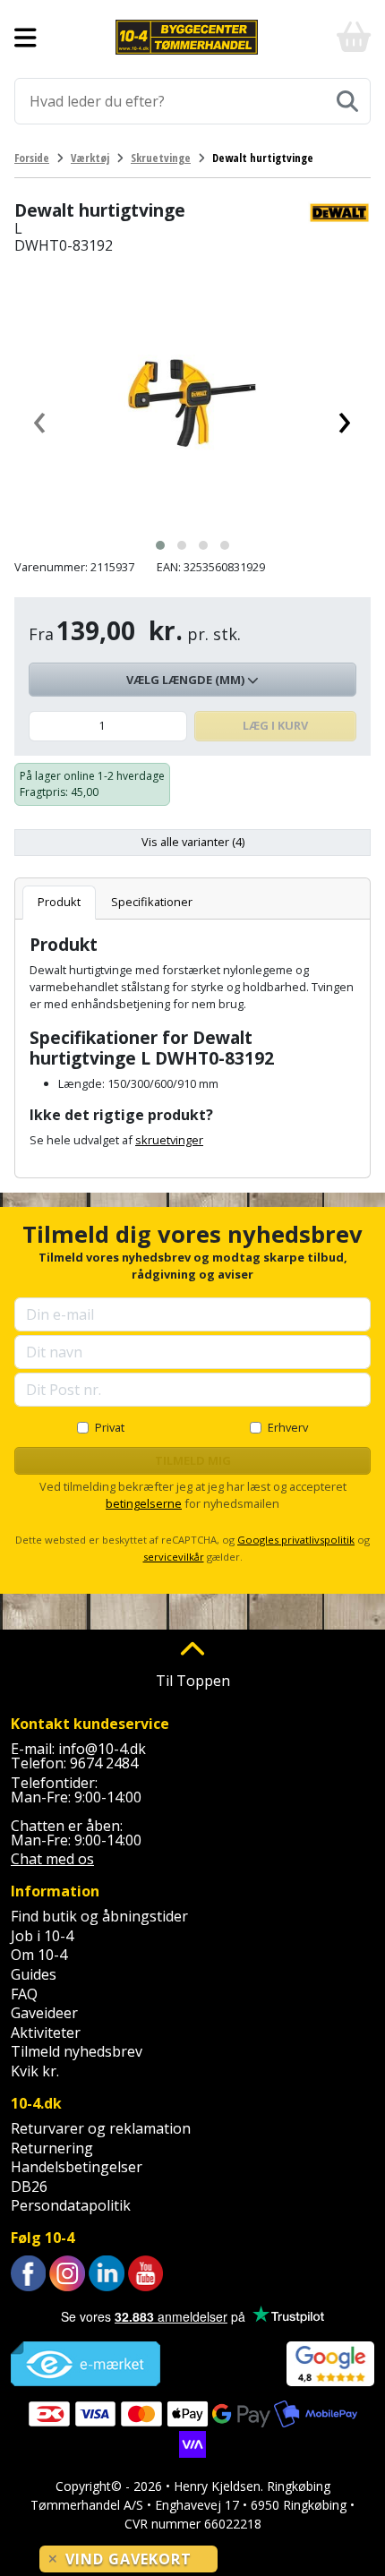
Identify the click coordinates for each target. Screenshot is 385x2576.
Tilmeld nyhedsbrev (77, 2051)
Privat (110, 1427)
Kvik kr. (35, 2071)
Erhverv (288, 1427)
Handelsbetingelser (77, 2167)
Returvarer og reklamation (101, 2128)
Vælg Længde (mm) (187, 680)
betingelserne (144, 1503)
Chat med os (52, 1859)
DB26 (29, 2187)
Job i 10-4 (42, 1936)
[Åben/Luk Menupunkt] (26, 38)
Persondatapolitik (71, 2205)
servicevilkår (174, 1557)
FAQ (24, 1994)
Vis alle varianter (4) (193, 842)
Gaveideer (44, 2013)
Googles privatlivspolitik (296, 1540)
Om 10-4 (39, 1955)
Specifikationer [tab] (152, 902)
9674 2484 (104, 1763)
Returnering (52, 2148)
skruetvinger (169, 1140)
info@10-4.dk (102, 1749)
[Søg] (347, 101)
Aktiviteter (46, 2033)
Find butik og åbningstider (99, 1916)
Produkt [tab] (59, 902)
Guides (34, 1974)
